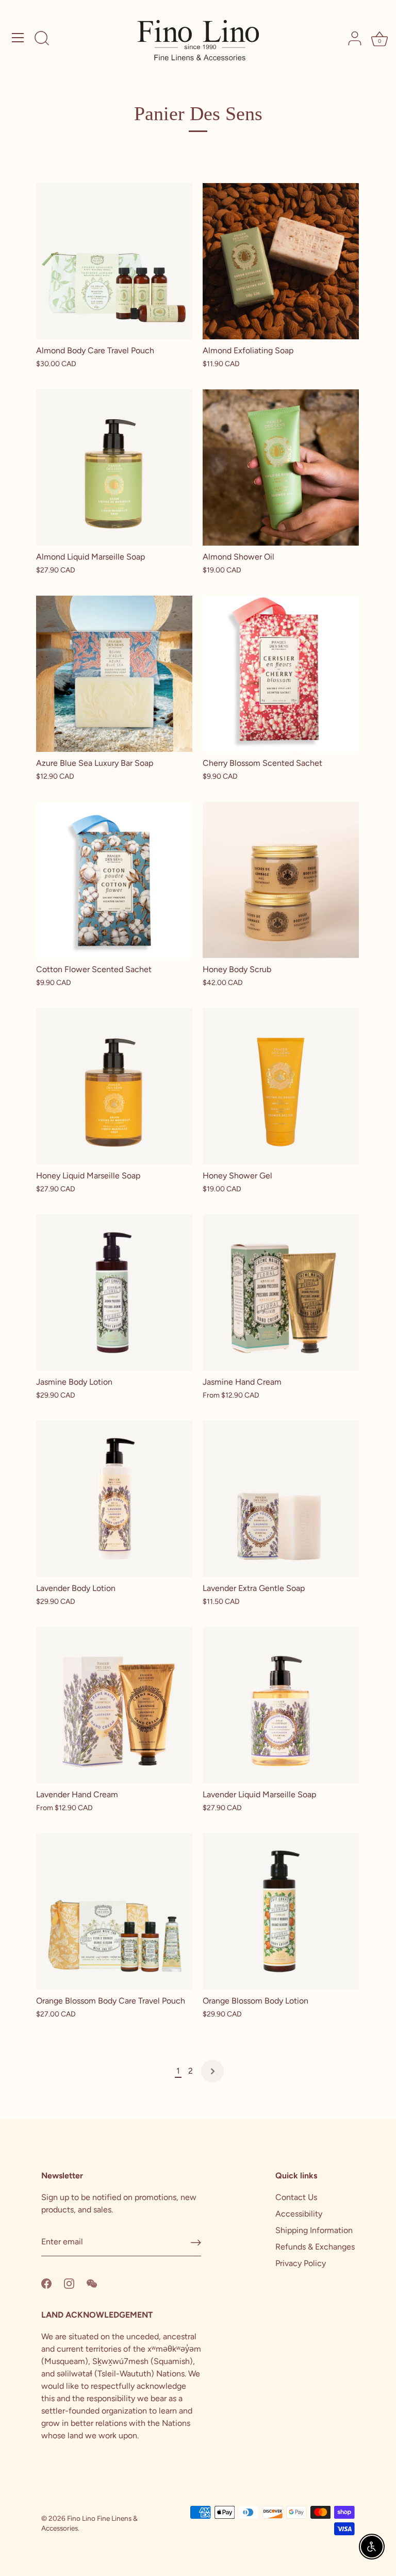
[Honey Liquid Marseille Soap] (114, 1086)
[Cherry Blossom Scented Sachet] (281, 674)
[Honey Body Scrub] (281, 880)
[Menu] (18, 38)
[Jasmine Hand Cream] (281, 1293)
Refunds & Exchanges (315, 2247)
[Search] (42, 39)
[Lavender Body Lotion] (114, 1499)
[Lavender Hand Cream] (114, 1705)
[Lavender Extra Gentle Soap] (281, 1499)
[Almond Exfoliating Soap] (281, 261)
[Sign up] (196, 2243)
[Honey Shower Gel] (281, 1086)
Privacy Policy (301, 2263)
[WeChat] (92, 2283)
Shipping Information (314, 2230)
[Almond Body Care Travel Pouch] (114, 261)
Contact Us (296, 2197)
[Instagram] (69, 2283)
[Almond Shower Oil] (281, 467)
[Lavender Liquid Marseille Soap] (281, 1705)
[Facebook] (46, 2283)
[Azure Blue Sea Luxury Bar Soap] (114, 674)
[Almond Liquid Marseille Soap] (114, 467)
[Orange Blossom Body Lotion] (281, 1912)
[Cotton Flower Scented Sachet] (114, 880)
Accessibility (299, 2214)
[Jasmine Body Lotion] (114, 1293)
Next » (212, 2071)
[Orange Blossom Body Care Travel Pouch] (114, 1912)
